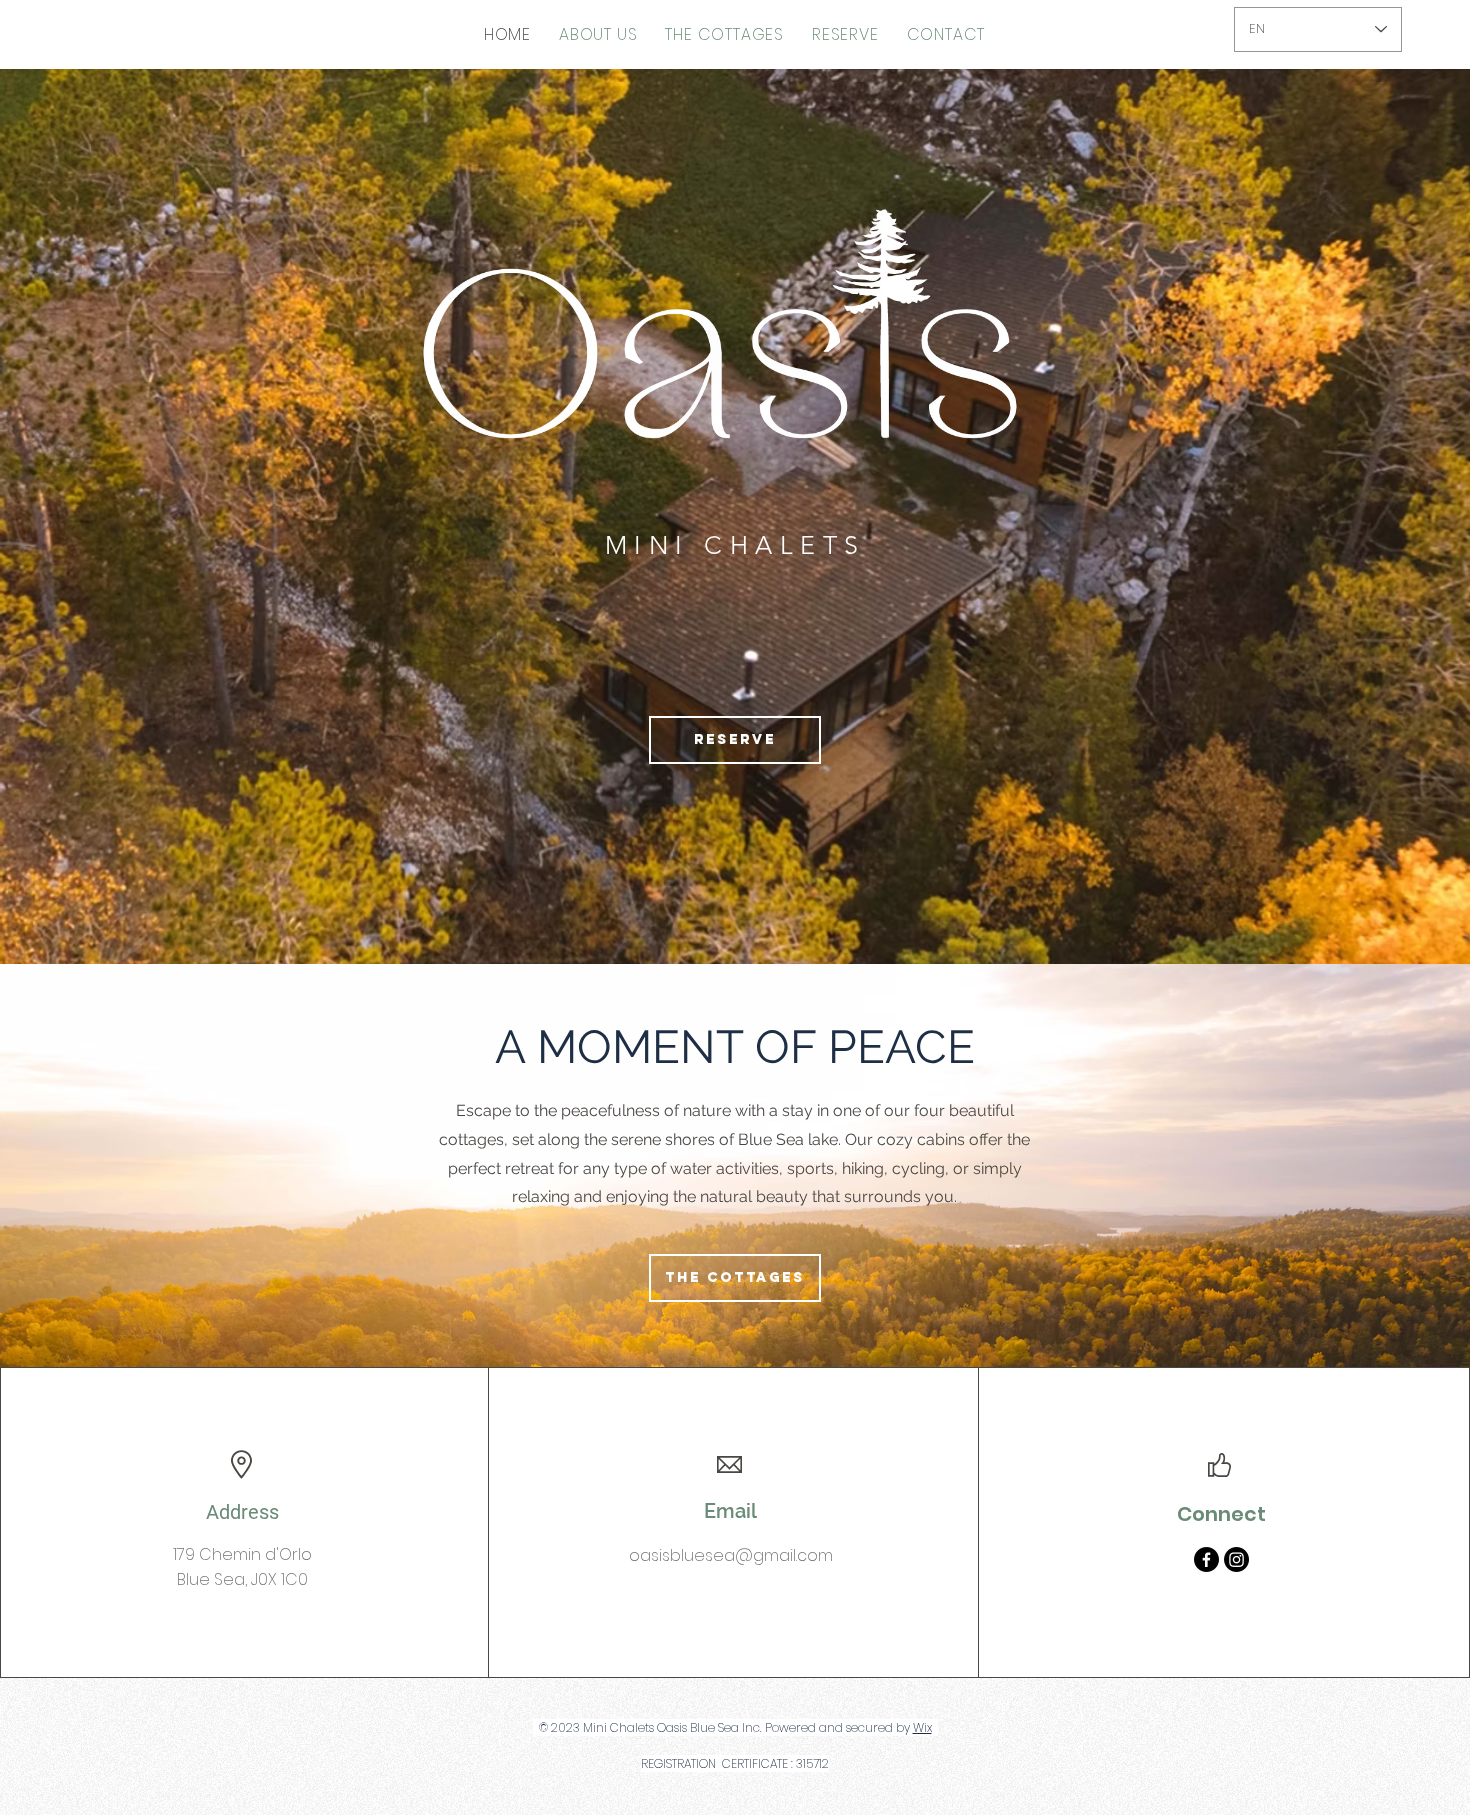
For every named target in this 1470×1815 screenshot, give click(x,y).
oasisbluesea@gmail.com (731, 1555)
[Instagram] (1236, 1559)
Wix (922, 1727)
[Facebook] (1206, 1559)
